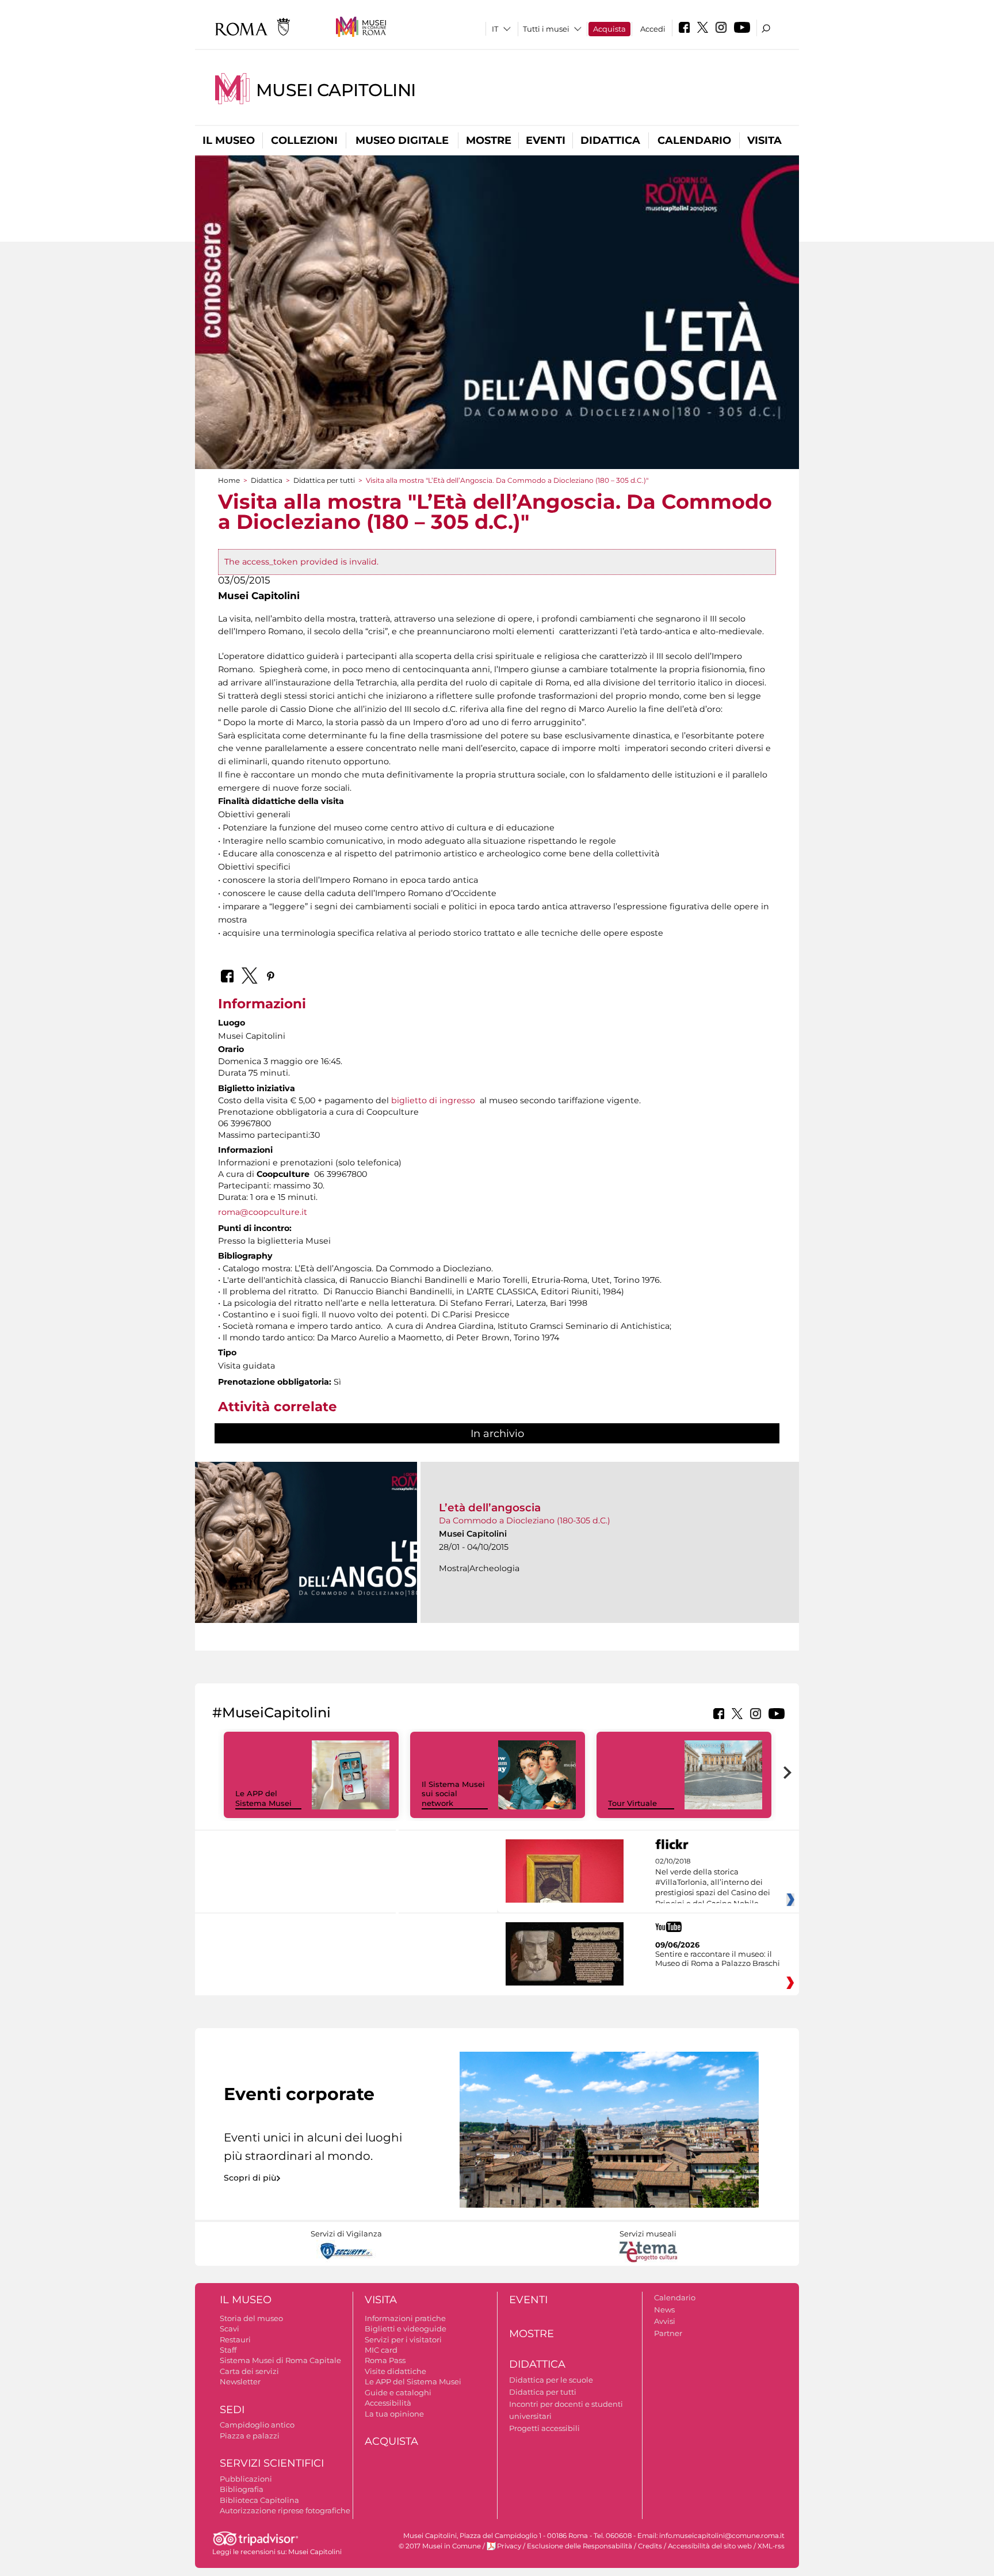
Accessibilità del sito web (710, 2546)
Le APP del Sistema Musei (263, 1798)
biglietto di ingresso (433, 1100)
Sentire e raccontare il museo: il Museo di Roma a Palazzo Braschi (718, 1958)
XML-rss (771, 2546)
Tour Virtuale (632, 1803)
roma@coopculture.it (263, 1212)
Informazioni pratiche (405, 2318)
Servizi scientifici (272, 2463)
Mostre (489, 140)
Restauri (235, 2339)
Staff (228, 2350)
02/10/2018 (713, 1883)
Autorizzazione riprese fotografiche (285, 2510)
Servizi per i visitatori (403, 2339)
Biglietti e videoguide (406, 2329)
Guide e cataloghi (398, 2392)
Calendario (694, 140)
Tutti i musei (546, 29)
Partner (668, 2333)
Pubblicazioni (246, 2479)
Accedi (653, 29)
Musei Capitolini (336, 90)
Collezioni (304, 140)
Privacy (509, 2546)
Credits (650, 2546)
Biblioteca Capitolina (259, 2500)
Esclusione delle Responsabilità (580, 2546)
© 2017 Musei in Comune (440, 2546)
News (664, 2310)
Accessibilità (388, 2403)
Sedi (232, 2410)
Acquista (609, 29)
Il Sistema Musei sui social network (453, 1794)
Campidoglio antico (257, 2425)
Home (229, 480)
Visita (764, 140)
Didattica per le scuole (551, 2380)
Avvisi (665, 2321)
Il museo (229, 140)
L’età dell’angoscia (490, 1508)
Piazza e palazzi (250, 2436)
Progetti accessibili (544, 2428)
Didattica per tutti (324, 480)
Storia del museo (251, 2318)
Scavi (230, 2329)
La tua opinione (394, 2414)
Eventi (546, 140)
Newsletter (240, 2381)
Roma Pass (385, 2360)
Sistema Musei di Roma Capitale (280, 2360)
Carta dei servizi (249, 2371)
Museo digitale (402, 140)
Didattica (610, 140)
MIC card (381, 2350)
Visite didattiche (395, 2371)
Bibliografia (242, 2489)
